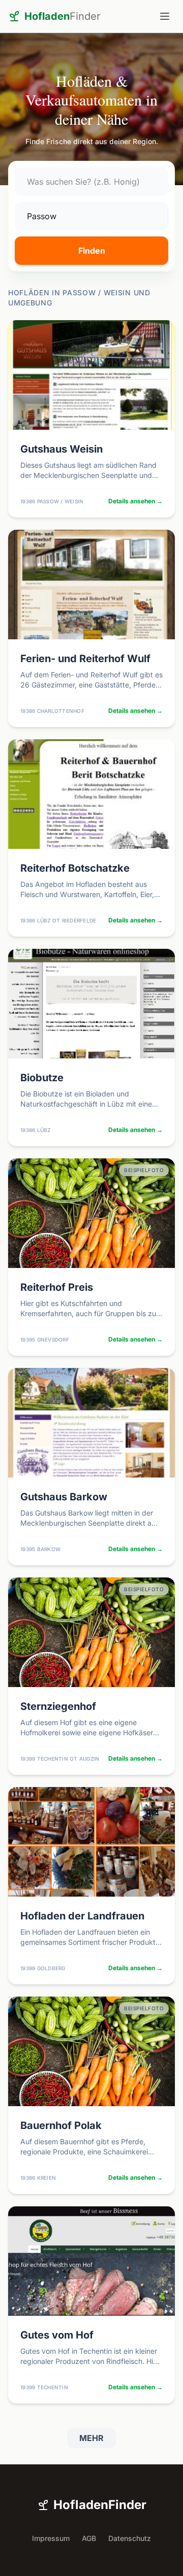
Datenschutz (130, 2538)
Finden (92, 251)
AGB (89, 2538)
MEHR (91, 2438)
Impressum (51, 2538)
